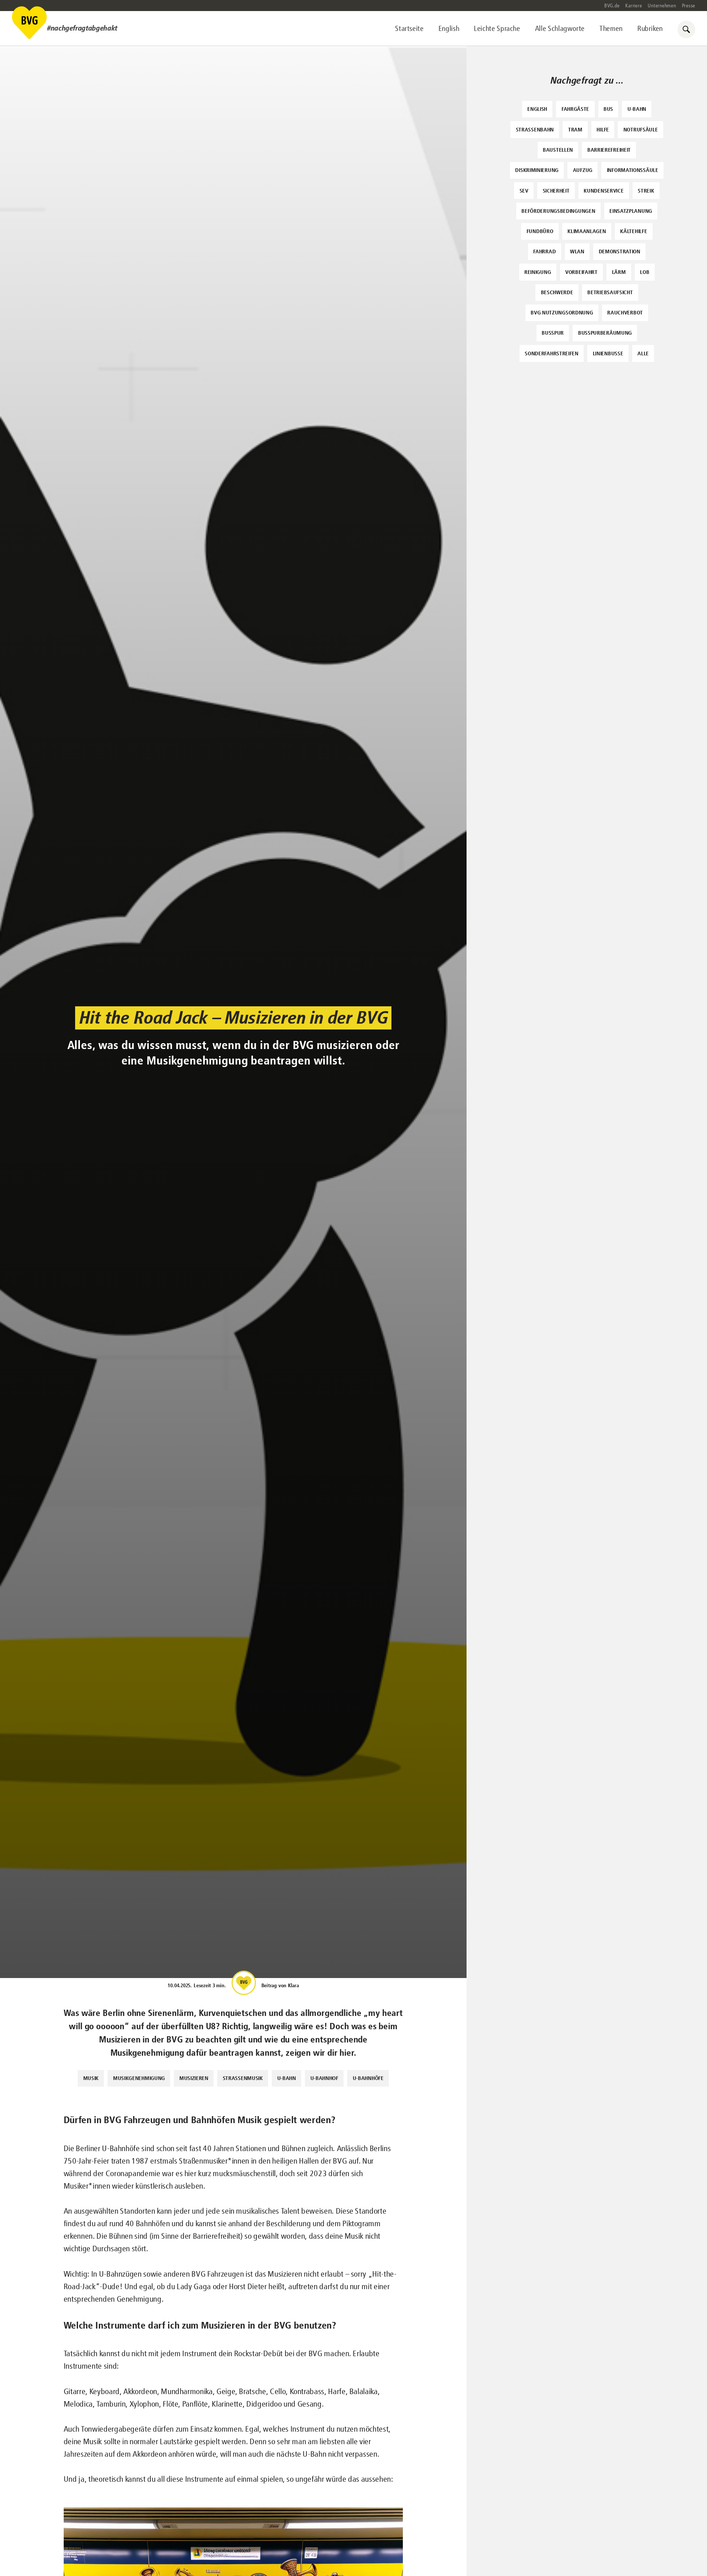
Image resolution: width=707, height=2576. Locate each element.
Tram (575, 129)
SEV (524, 191)
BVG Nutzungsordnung (562, 312)
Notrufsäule (641, 129)
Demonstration (620, 251)
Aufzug (583, 170)
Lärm (619, 272)
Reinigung (538, 272)
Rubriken (650, 29)
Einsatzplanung (631, 211)
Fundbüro (540, 231)
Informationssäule (633, 170)
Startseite (409, 29)
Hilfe (603, 129)
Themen (611, 29)
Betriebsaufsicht (610, 292)
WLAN (577, 251)
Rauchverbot (625, 312)
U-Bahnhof (324, 2078)
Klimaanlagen (587, 231)
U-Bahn (287, 2078)
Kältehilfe (634, 231)
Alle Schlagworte (560, 29)
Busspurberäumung (605, 333)
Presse (689, 6)
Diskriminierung (537, 170)
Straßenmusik (243, 2078)
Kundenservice (604, 191)
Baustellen (558, 150)
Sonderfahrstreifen (552, 353)
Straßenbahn (535, 129)
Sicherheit (556, 191)
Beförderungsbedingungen (558, 211)
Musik (91, 2078)
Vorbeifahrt (581, 272)
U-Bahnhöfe (368, 2078)
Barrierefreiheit (609, 150)
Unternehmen (662, 6)
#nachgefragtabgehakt (82, 28)
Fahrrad (544, 251)
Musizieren (194, 2078)
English (449, 29)
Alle (643, 353)
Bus (608, 109)
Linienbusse (608, 353)
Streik (646, 191)
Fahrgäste (575, 109)
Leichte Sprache (497, 29)
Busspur (553, 333)
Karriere (634, 6)
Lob (645, 272)
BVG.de (612, 6)
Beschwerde (557, 292)
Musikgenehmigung (139, 2078)
